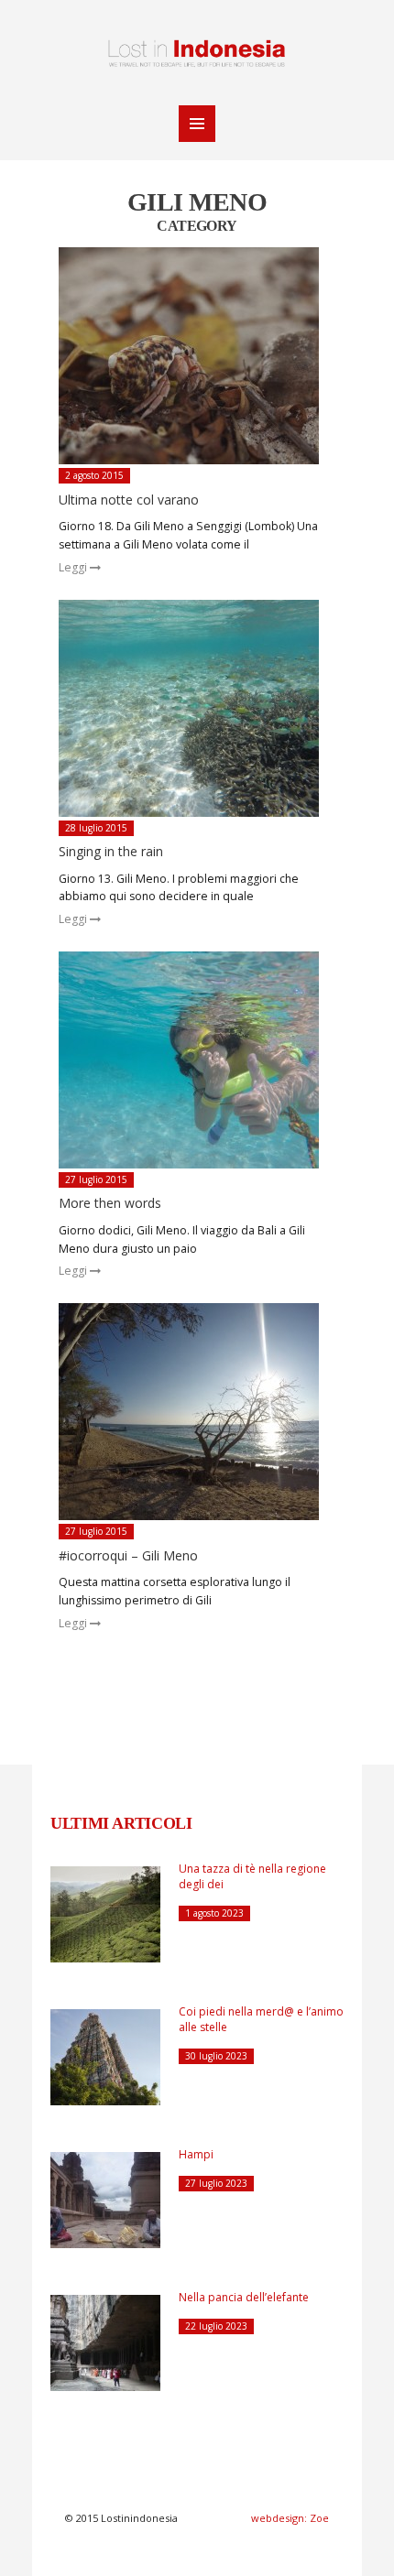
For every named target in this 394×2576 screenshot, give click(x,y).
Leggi (74, 567)
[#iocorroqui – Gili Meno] (198, 1412)
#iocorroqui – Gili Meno (128, 1555)
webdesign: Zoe (290, 2518)
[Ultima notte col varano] (198, 356)
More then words (110, 1203)
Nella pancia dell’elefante (244, 2297)
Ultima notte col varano (129, 500)
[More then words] (198, 1060)
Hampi (196, 2154)
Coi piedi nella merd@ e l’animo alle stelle (261, 2019)
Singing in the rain (111, 851)
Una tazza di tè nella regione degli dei (252, 1876)
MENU (197, 124)
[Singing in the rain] (198, 708)
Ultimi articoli (121, 1823)
